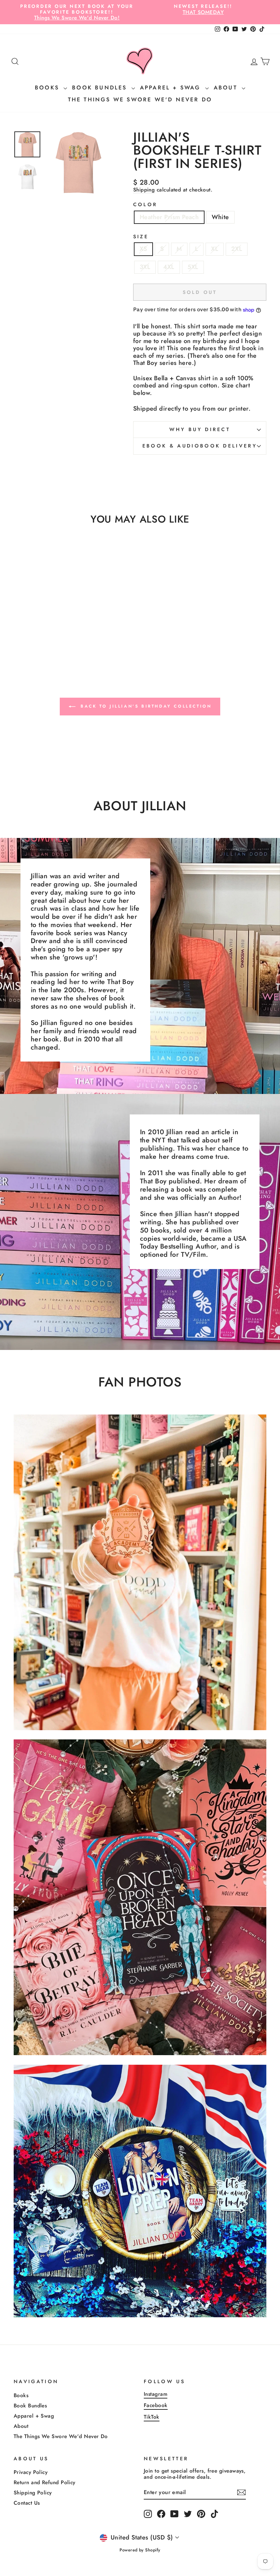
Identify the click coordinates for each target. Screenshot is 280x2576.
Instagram (156, 2394)
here (185, 363)
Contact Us (27, 2503)
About (227, 88)
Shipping (144, 190)
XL (215, 249)
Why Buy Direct (200, 429)
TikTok (152, 2417)
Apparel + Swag (172, 88)
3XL (145, 267)
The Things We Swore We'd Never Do (140, 99)
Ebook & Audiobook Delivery (200, 446)
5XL (193, 267)
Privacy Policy (31, 2472)
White (220, 217)
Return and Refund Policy (45, 2482)
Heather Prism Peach (169, 217)
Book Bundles (101, 88)
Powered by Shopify (140, 2550)
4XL (169, 267)
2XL (237, 249)
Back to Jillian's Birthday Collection (145, 706)
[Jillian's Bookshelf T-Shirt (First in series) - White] (47, 640)
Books (48, 88)
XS (143, 249)
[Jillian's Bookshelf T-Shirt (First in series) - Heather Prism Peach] (38, 640)
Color (145, 205)
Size (141, 237)
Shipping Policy (33, 2493)
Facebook (156, 2405)
